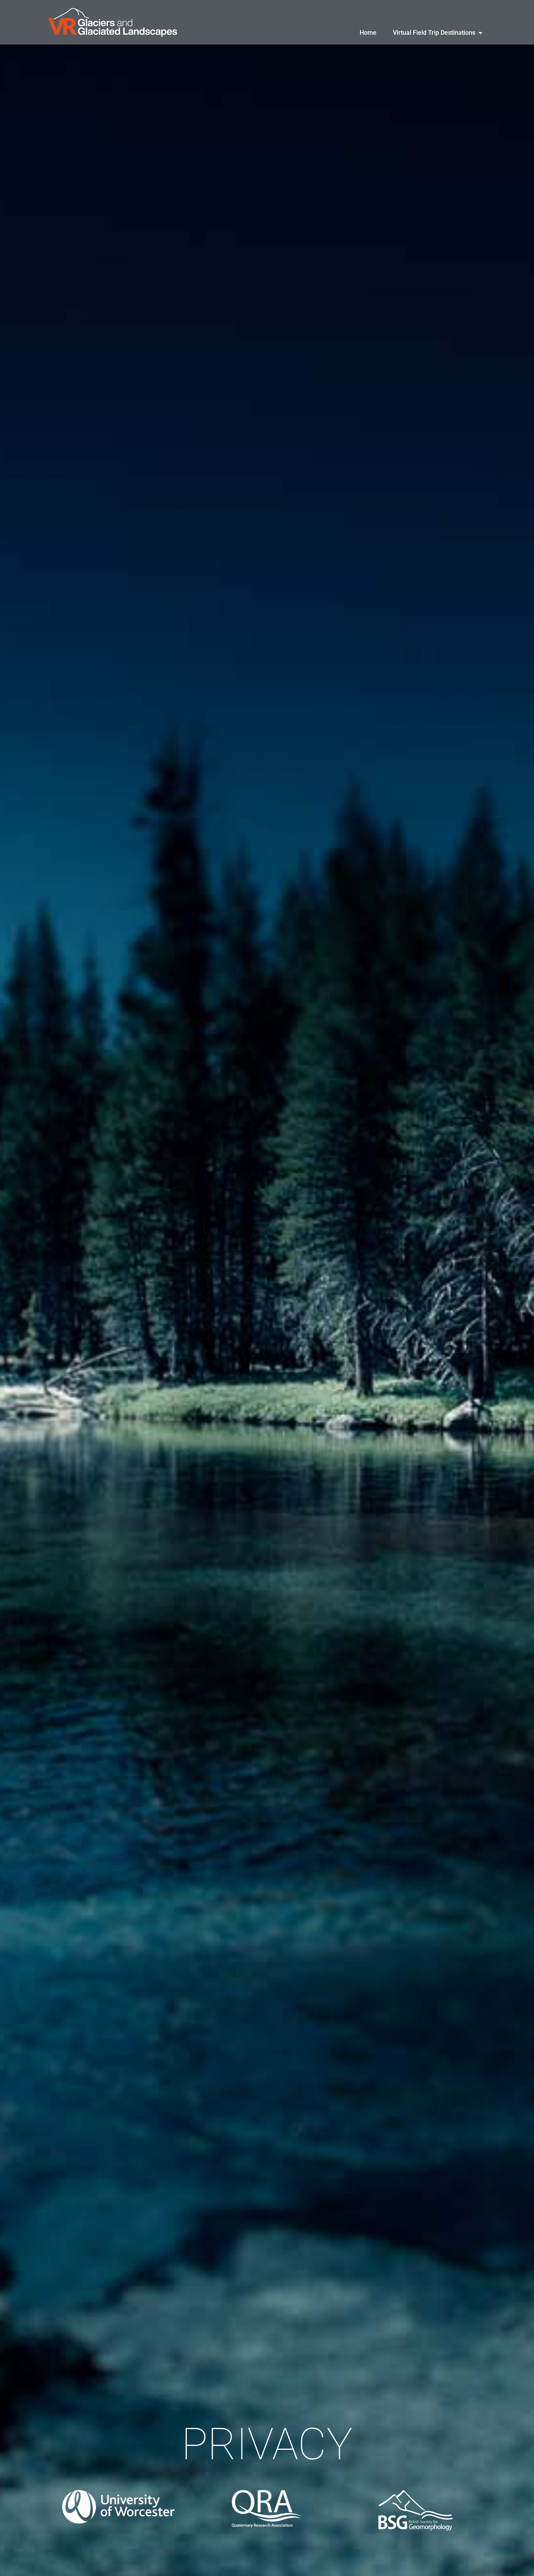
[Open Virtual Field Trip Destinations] (480, 33)
